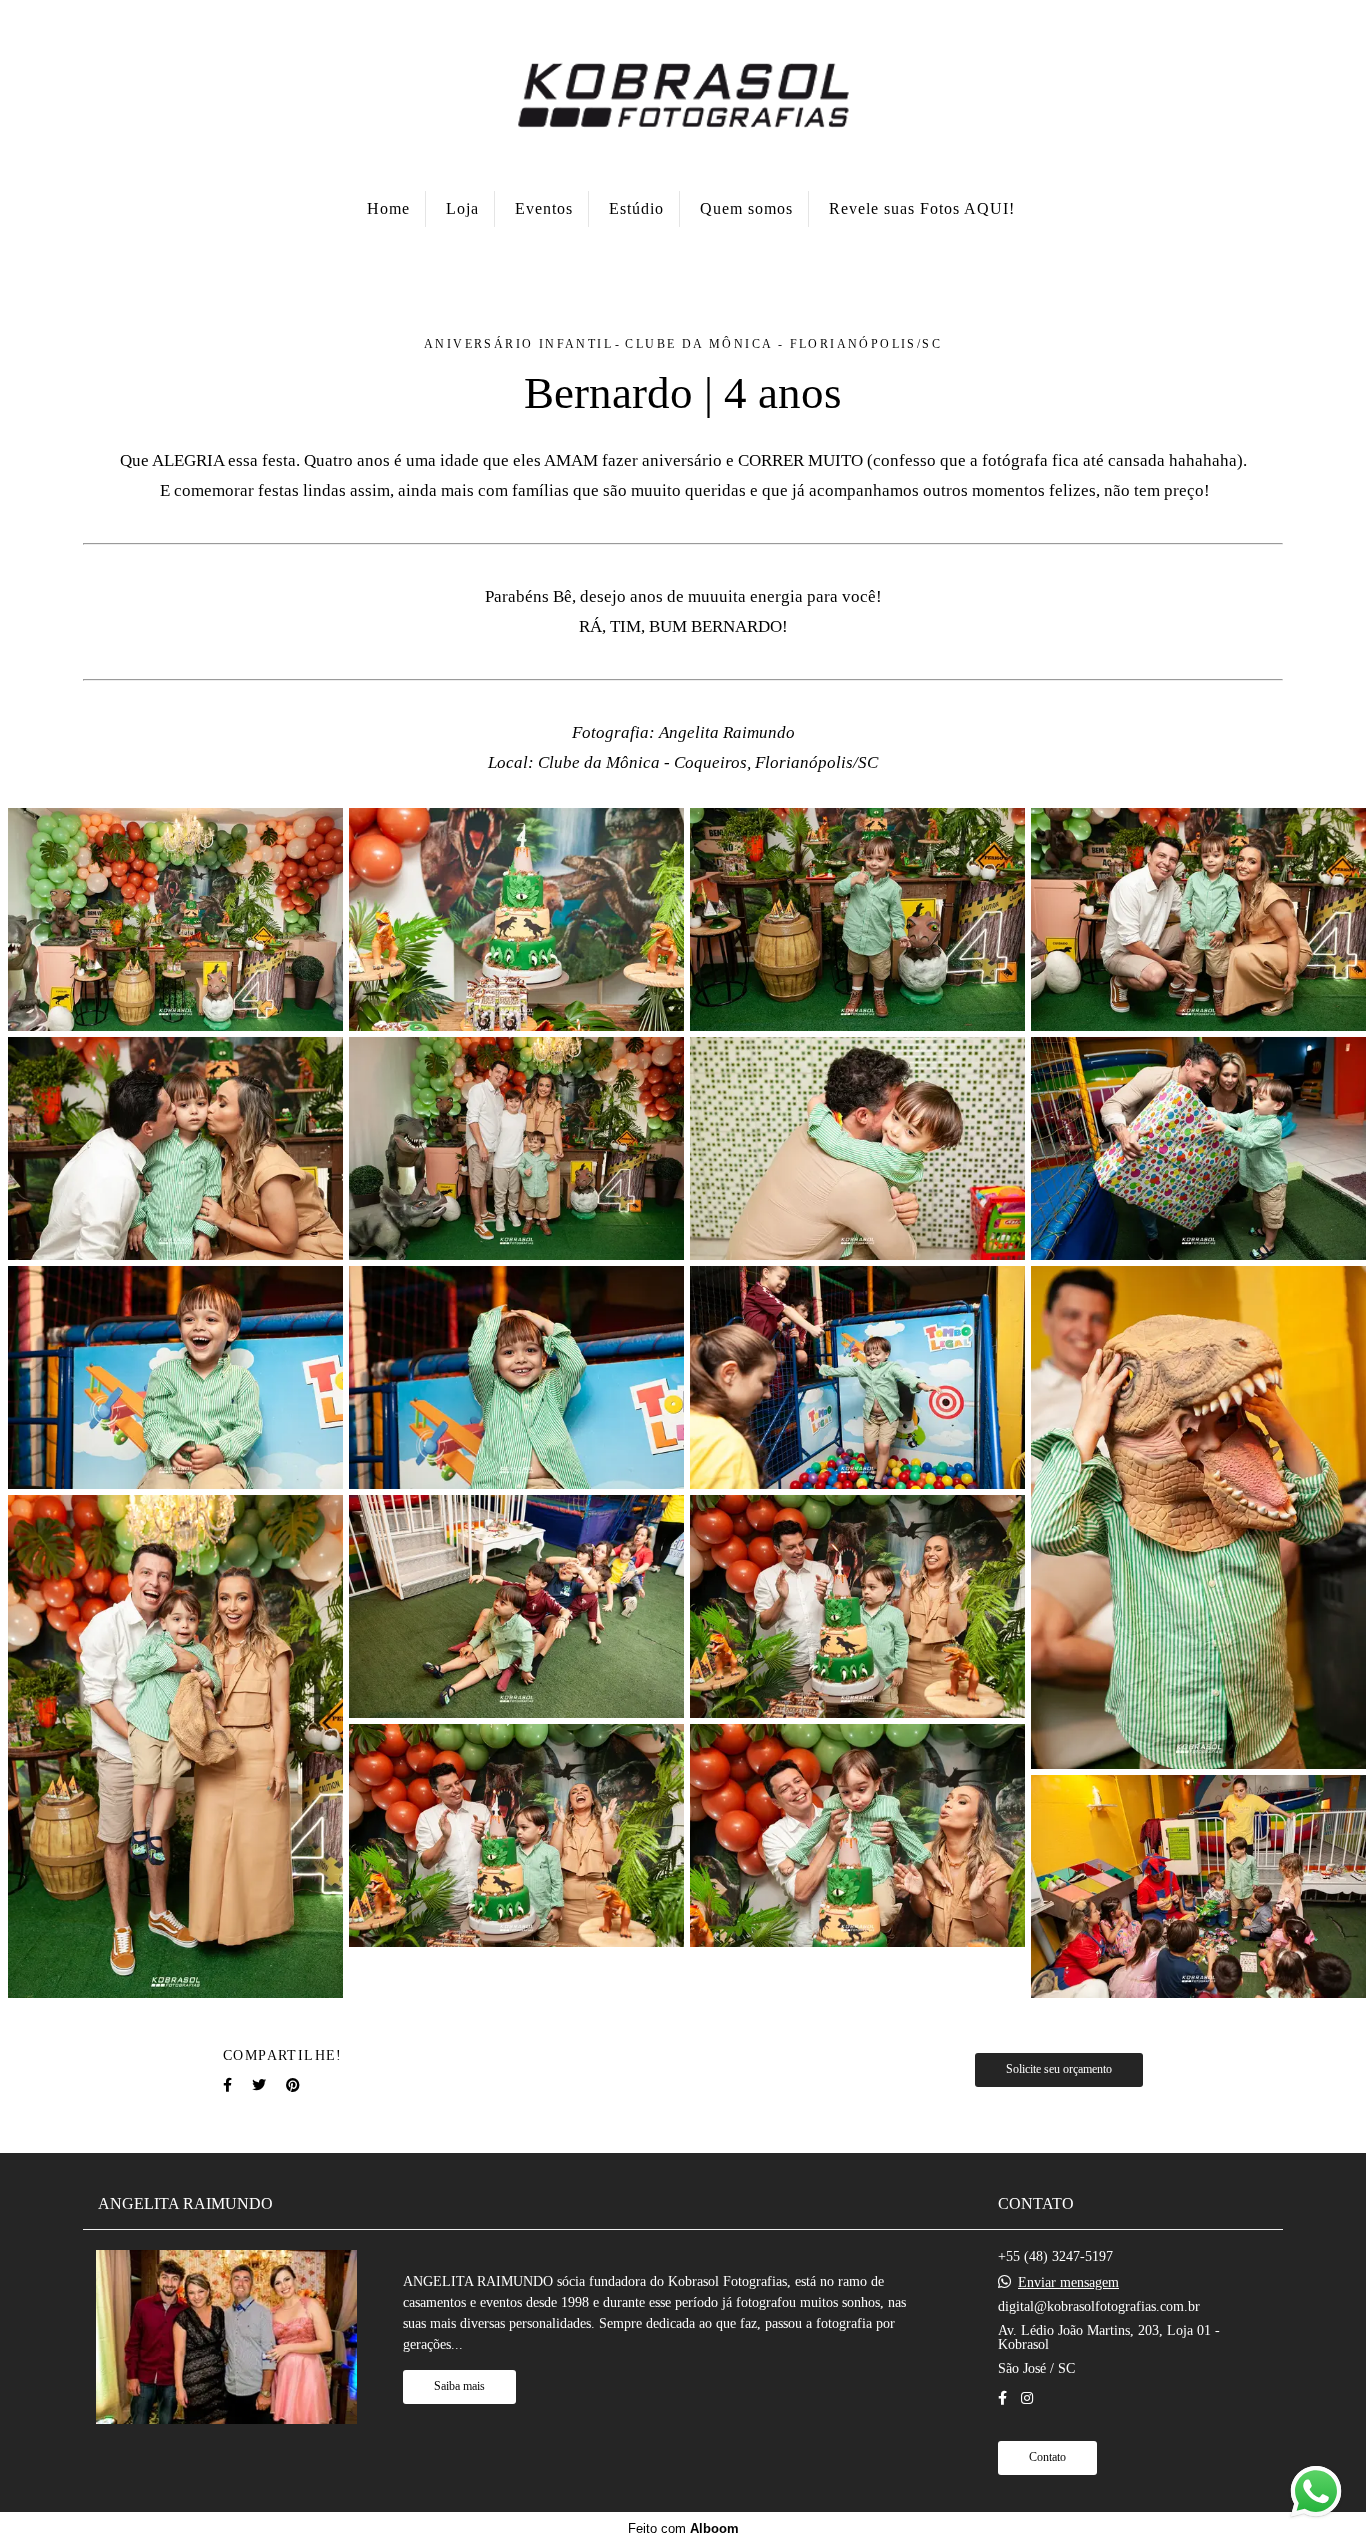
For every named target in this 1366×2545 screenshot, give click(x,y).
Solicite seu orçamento (1059, 2069)
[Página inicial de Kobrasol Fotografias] (683, 93)
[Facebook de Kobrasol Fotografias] (1002, 2398)
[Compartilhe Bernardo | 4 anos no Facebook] (227, 2085)
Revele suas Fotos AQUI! (922, 208)
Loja (462, 208)
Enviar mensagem (1068, 2283)
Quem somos (746, 208)
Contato (1047, 2457)
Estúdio (636, 208)
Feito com (683, 2528)
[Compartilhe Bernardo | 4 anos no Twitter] (259, 2085)
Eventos (544, 208)
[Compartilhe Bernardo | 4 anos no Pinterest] (293, 2085)
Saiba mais (459, 2386)
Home (388, 208)
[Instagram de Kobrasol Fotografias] (1027, 2398)
